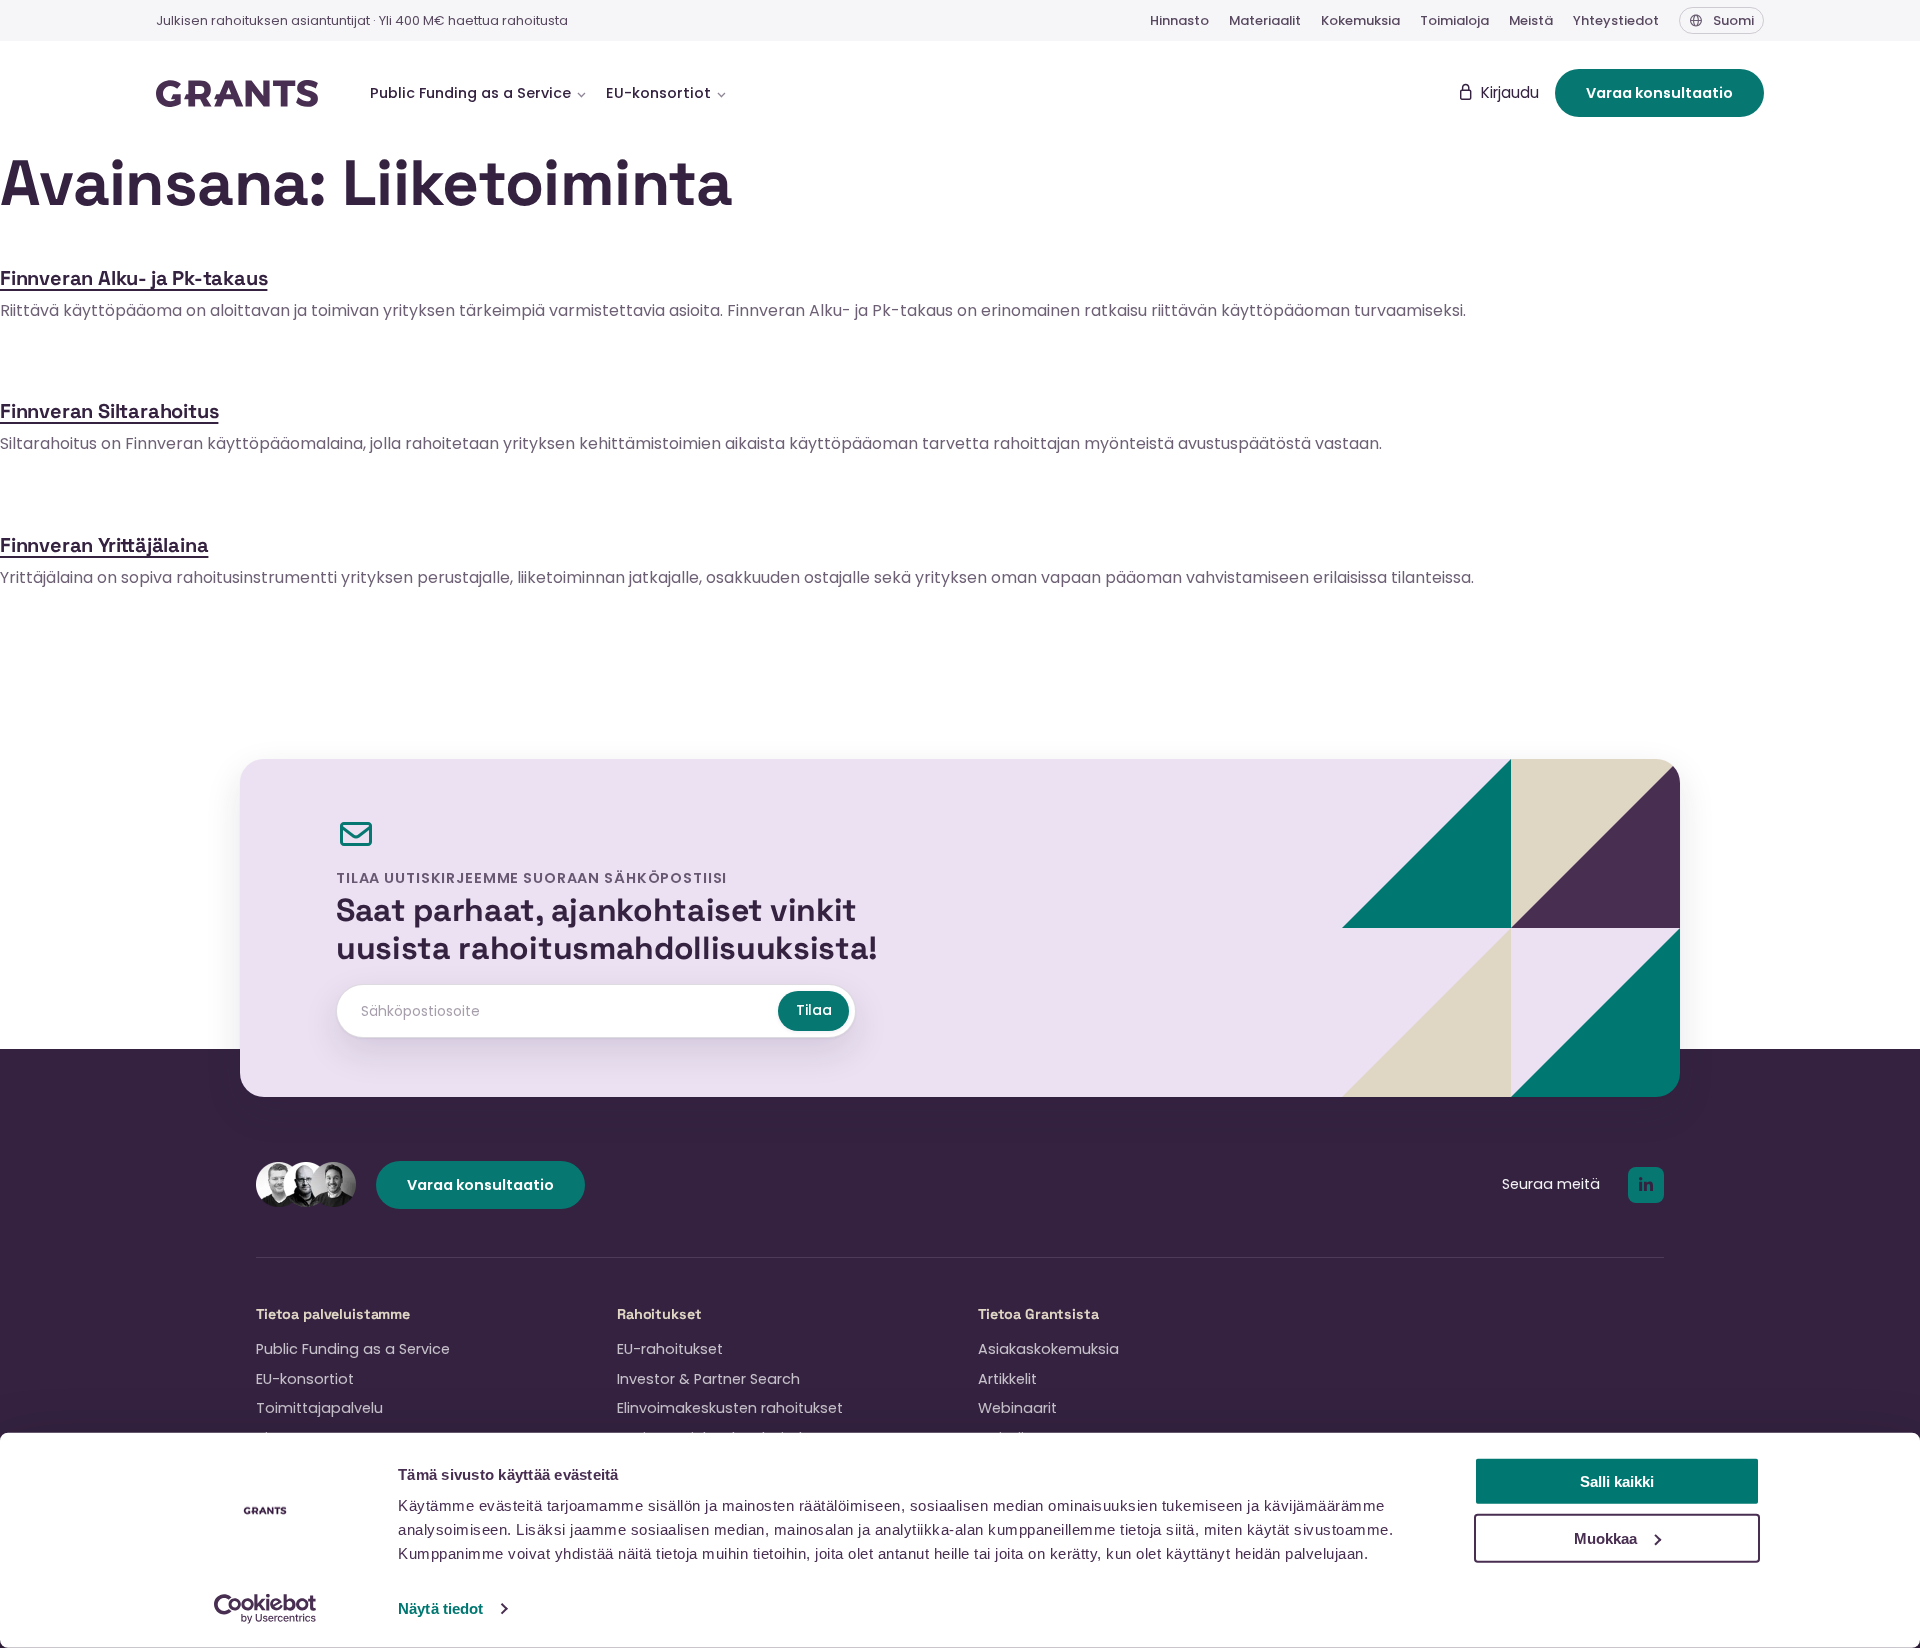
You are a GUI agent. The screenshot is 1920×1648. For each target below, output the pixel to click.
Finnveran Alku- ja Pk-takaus (133, 278)
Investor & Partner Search (708, 1379)
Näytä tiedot (440, 1608)
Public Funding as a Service (353, 1349)
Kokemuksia (1360, 20)
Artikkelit (1007, 1379)
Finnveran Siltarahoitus (109, 411)
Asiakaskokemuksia (1048, 1349)
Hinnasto (1179, 20)
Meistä (1531, 20)
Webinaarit (1017, 1408)
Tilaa (814, 1010)
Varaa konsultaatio (1659, 93)
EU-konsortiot (305, 1379)
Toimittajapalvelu (319, 1408)
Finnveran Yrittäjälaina (104, 545)
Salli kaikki (1617, 1481)
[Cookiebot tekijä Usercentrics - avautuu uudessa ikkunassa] (265, 1609)
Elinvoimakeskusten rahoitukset (730, 1408)
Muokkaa (1605, 1537)
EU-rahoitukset (670, 1349)
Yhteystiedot (1616, 20)
